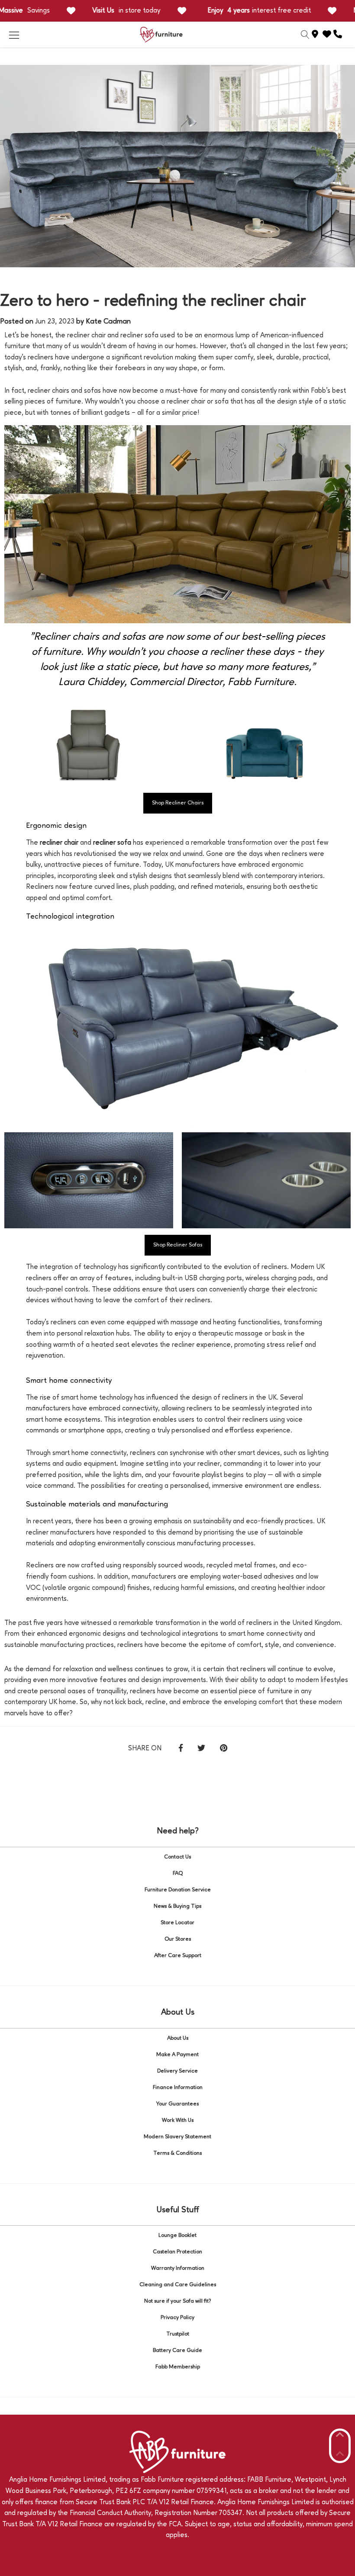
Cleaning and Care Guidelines (178, 2285)
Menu (14, 35)
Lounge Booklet (177, 2235)
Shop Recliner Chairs (178, 803)
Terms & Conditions (177, 2153)
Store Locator (177, 1923)
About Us (178, 2038)
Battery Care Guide (177, 2350)
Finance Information (178, 2087)
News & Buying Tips (177, 1906)
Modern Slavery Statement (177, 2137)
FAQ (178, 1873)
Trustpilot (178, 2334)
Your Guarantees (177, 2104)
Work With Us (178, 2120)
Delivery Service (177, 2071)
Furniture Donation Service (178, 1890)
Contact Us (177, 1857)
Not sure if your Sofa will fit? (178, 2301)
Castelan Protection (177, 2252)
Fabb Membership (178, 2367)
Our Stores (178, 1939)
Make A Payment (177, 2055)
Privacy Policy (177, 2318)
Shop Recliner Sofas (178, 1245)
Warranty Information (178, 2268)
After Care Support (178, 1956)
